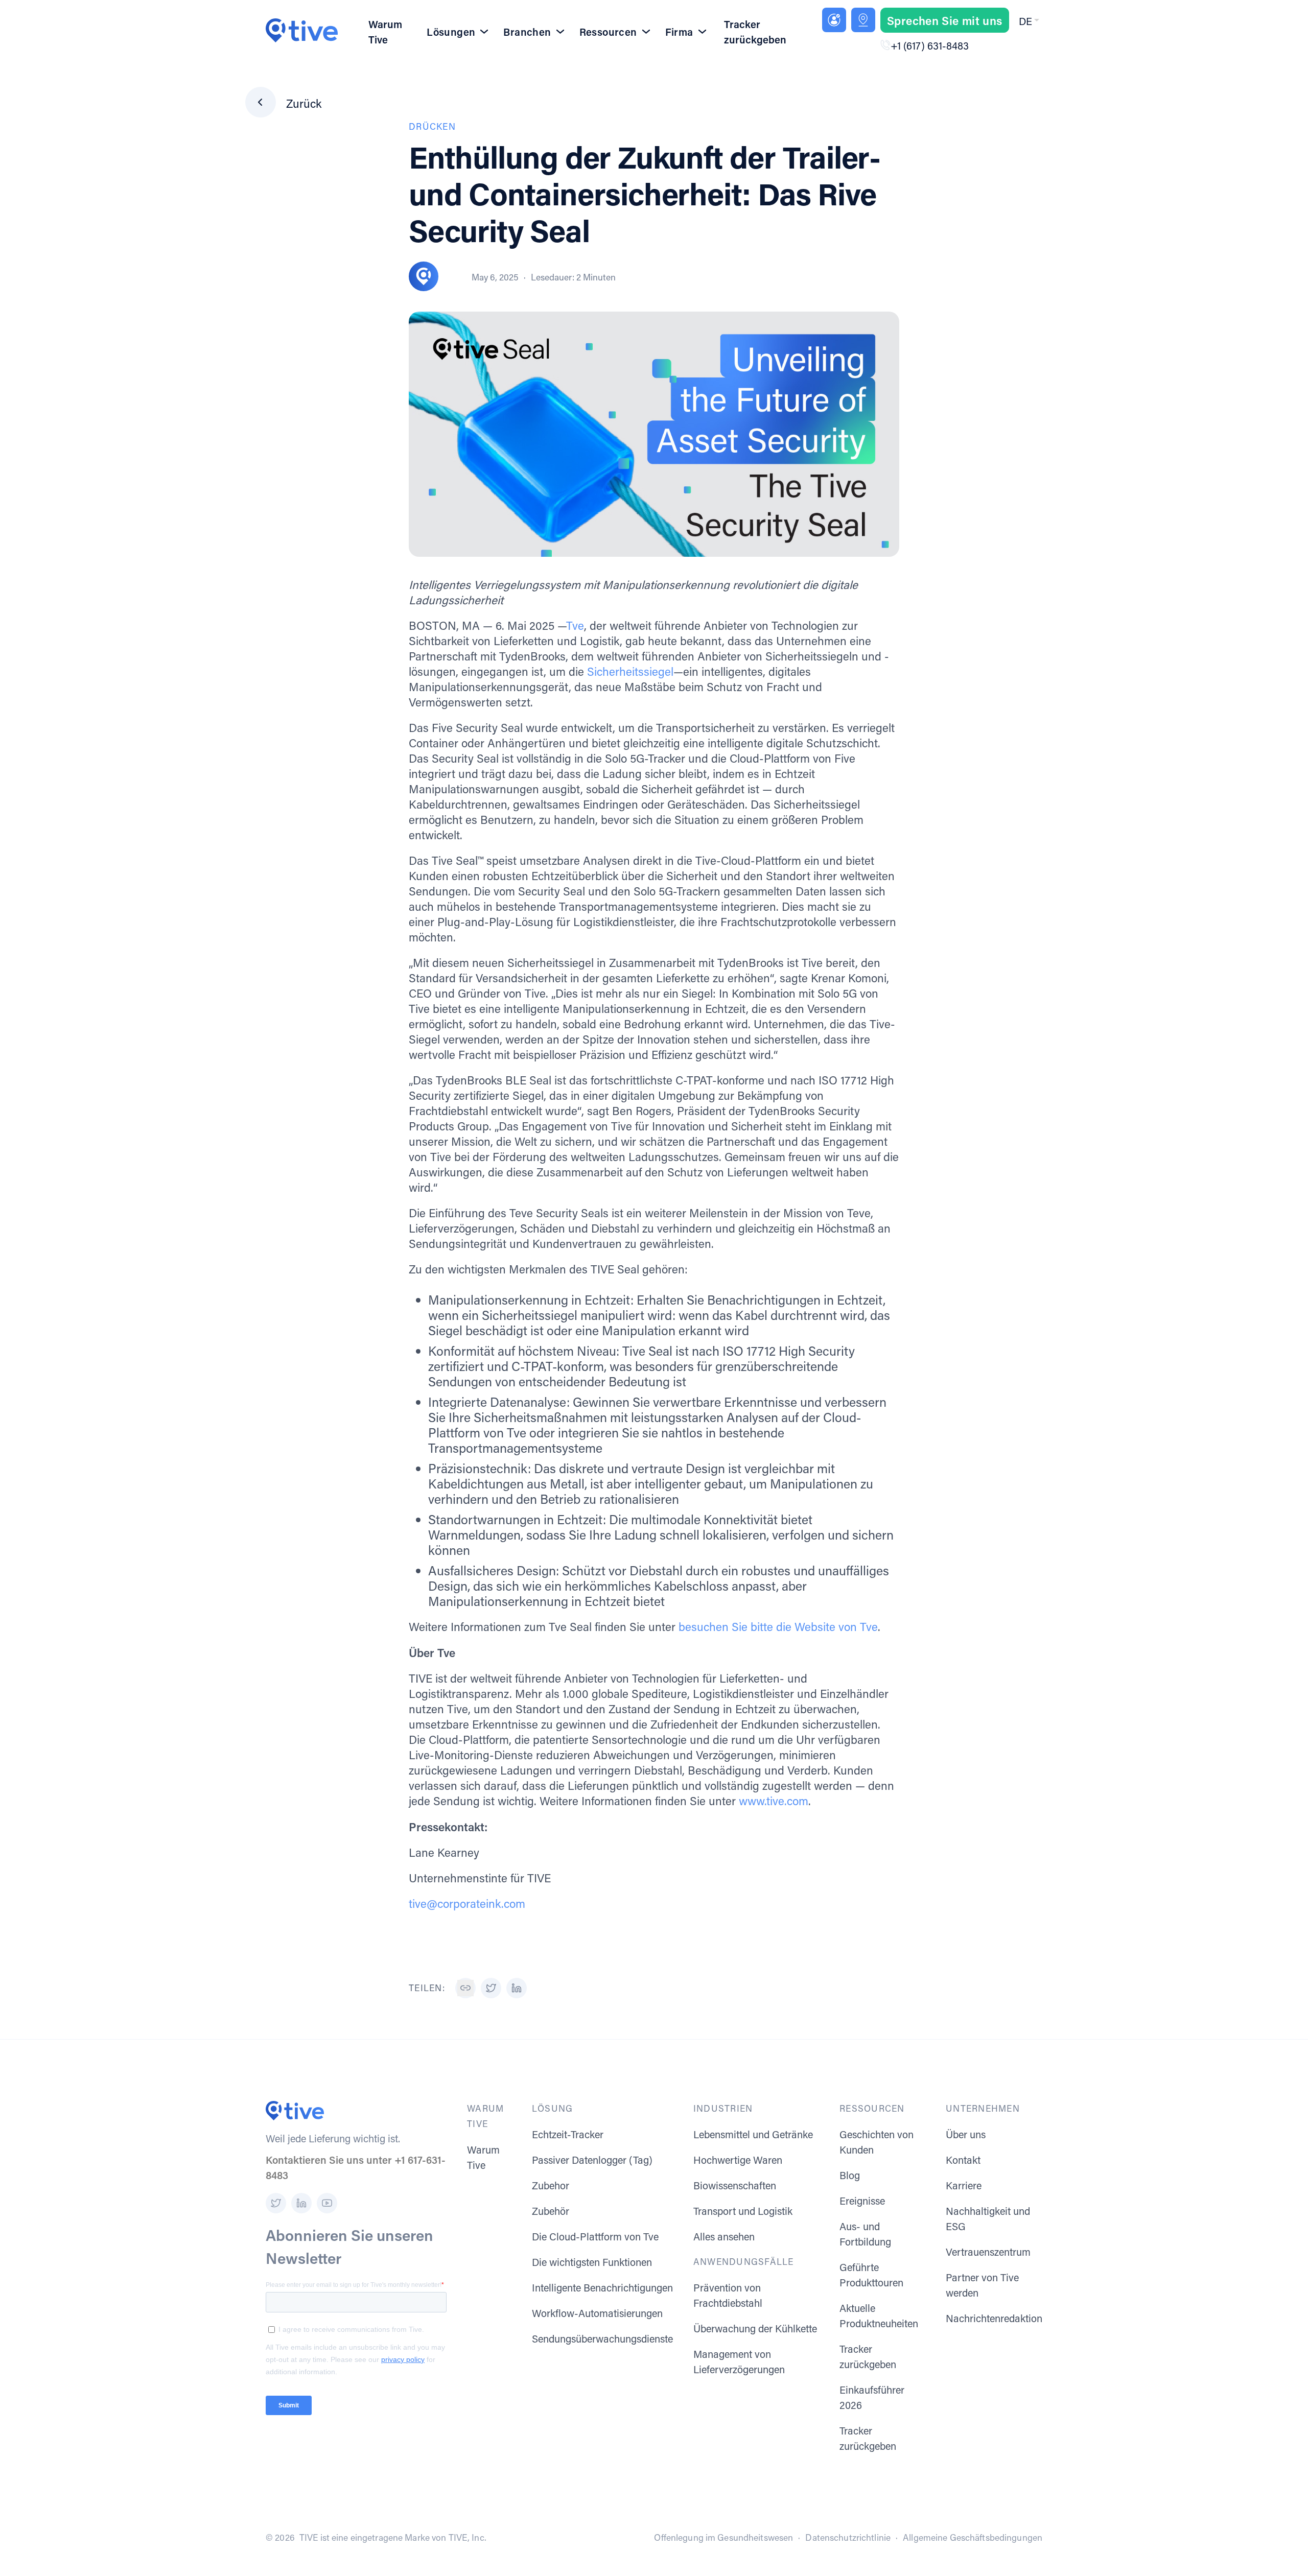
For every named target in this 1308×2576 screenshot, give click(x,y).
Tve (575, 625)
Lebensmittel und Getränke (753, 2134)
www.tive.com (774, 1801)
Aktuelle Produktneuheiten (879, 2315)
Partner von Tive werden (982, 2285)
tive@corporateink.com (467, 1904)
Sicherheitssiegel (630, 671)
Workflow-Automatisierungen (597, 2313)
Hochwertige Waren (738, 2160)
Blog (850, 2175)
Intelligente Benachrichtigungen (602, 2287)
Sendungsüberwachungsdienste (602, 2338)
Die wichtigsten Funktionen (592, 2262)
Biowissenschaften (735, 2185)
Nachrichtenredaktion (994, 2318)
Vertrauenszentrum (988, 2252)
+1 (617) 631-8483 (930, 45)
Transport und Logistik (743, 2211)
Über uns (966, 2134)
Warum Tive (385, 32)
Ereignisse (862, 2201)
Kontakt (963, 2160)
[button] (1028, 21)
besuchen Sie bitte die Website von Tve (778, 1627)
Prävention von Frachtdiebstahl (728, 2295)
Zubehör (551, 2211)
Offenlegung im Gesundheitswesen (723, 2537)
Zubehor (551, 2185)
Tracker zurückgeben (755, 32)
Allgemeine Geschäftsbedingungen (973, 2537)
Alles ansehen (724, 2236)
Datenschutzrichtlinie (848, 2537)
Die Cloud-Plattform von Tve (595, 2236)
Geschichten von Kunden (877, 2142)
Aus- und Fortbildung (865, 2234)
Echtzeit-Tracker (568, 2134)
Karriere (964, 2185)
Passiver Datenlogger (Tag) (592, 2160)
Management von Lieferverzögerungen (739, 2361)
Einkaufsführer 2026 (872, 2397)
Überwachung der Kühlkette (755, 2328)
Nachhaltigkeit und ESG (988, 2218)
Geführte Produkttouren (871, 2275)
